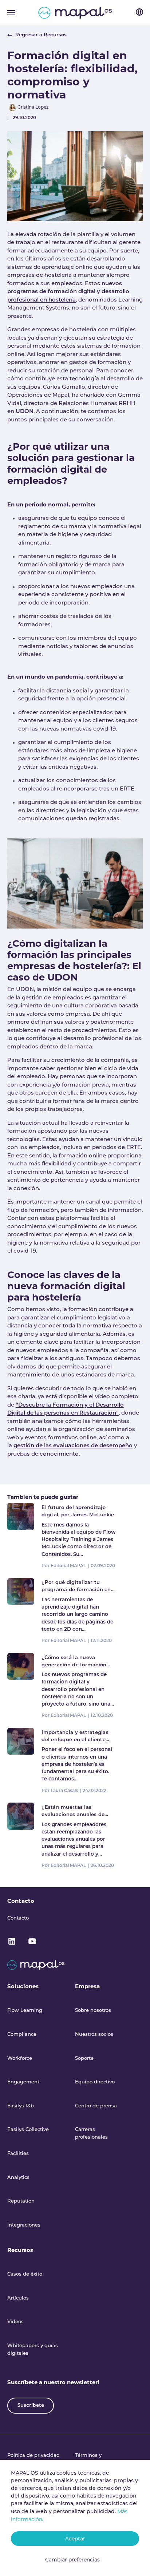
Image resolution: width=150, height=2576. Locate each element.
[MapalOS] (75, 13)
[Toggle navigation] (11, 13)
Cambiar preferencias (72, 2560)
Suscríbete (31, 2405)
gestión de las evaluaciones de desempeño (73, 1446)
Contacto (21, 1901)
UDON (25, 412)
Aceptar (75, 2539)
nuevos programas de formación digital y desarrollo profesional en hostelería (68, 292)
